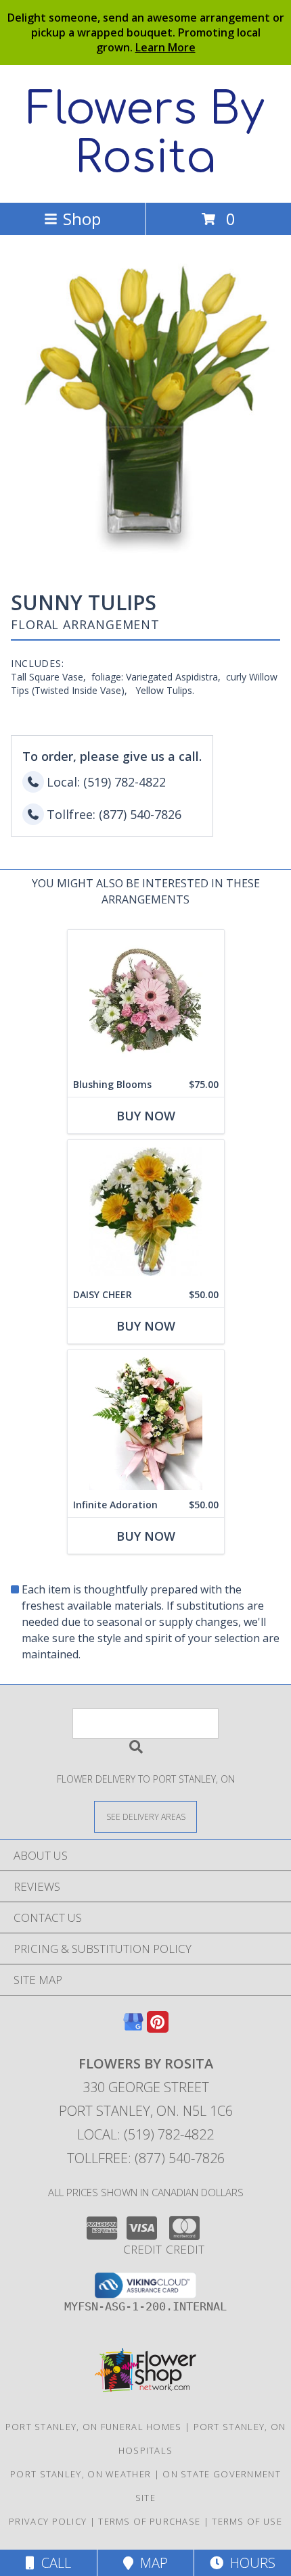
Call (53, 2563)
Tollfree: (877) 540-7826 (146, 2158)
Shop (82, 219)
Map (151, 2563)
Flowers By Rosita (146, 134)
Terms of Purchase (149, 2521)
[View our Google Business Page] (133, 2028)
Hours (249, 2563)
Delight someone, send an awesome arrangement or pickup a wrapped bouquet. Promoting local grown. (146, 32)
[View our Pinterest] (158, 2028)
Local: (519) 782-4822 (145, 2134)
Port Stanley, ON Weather (81, 2474)
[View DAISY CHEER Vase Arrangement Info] (146, 1211)
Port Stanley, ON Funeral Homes (94, 2427)
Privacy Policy (48, 2521)
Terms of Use (247, 2521)
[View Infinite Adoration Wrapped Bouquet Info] (146, 1421)
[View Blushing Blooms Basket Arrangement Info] (146, 1001)
